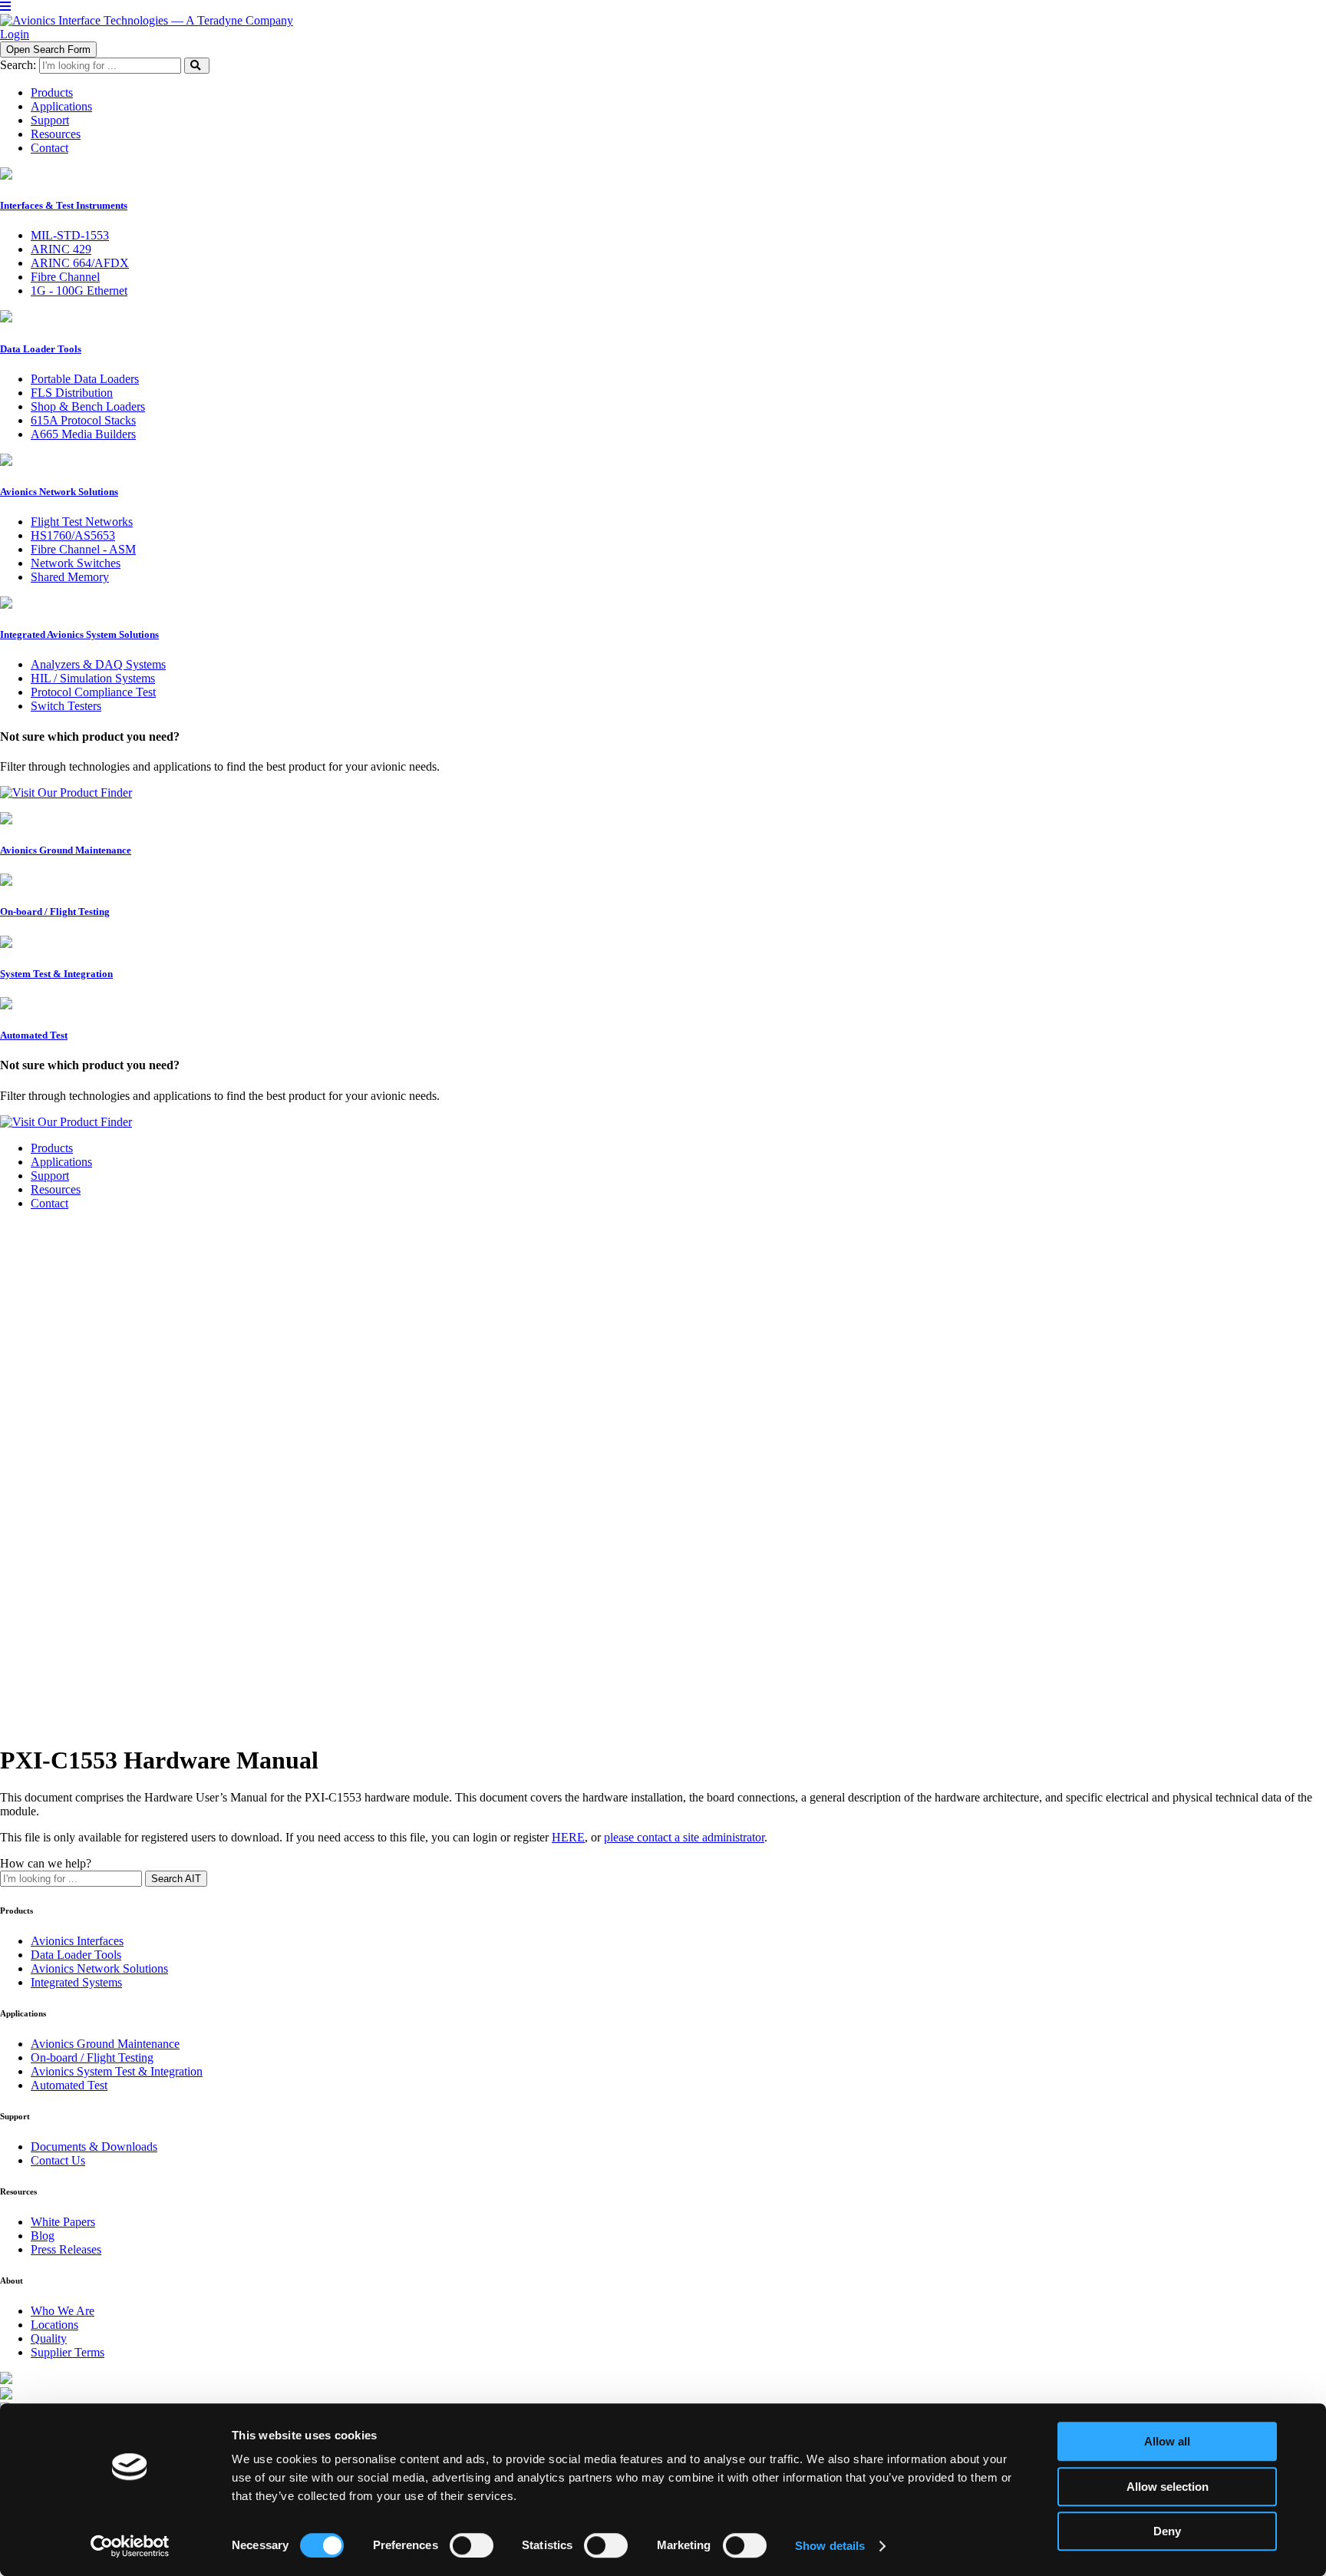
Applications (61, 1162)
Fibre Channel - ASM (83, 549)
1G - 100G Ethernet (79, 291)
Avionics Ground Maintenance (105, 2044)
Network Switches (76, 563)
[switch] (472, 2545)
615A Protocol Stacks (83, 420)
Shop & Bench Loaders (88, 406)
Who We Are (63, 2311)
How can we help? (46, 1863)
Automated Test (69, 2085)
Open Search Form (48, 50)
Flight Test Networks (82, 522)
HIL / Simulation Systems (93, 678)
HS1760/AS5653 (73, 535)
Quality (49, 2338)
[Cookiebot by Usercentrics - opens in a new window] (130, 2546)
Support (50, 1176)
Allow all (1167, 2441)
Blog (43, 2236)
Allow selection (1168, 2487)
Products (52, 1148)
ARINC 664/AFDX (80, 263)
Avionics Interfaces (77, 1941)
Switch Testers (66, 706)
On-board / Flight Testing (92, 2057)
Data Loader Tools (76, 1955)
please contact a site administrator (684, 1837)
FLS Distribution (72, 393)
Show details (830, 2546)
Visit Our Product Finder (72, 793)
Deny (1167, 2531)
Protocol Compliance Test (93, 692)
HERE (568, 1837)
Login (15, 34)
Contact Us (58, 2160)
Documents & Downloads (94, 2147)
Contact (49, 1203)
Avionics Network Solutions (99, 1968)
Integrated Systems (76, 1982)
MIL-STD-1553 (70, 235)
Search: (18, 65)
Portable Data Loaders (85, 379)
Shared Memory (70, 577)
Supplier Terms (68, 2352)
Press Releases (66, 2249)
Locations (54, 2325)
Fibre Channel (65, 277)
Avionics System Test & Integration (117, 2071)
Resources (56, 1189)
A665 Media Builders (83, 434)
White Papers (63, 2222)
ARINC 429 (61, 249)
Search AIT (176, 1879)
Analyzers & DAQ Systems (98, 664)
